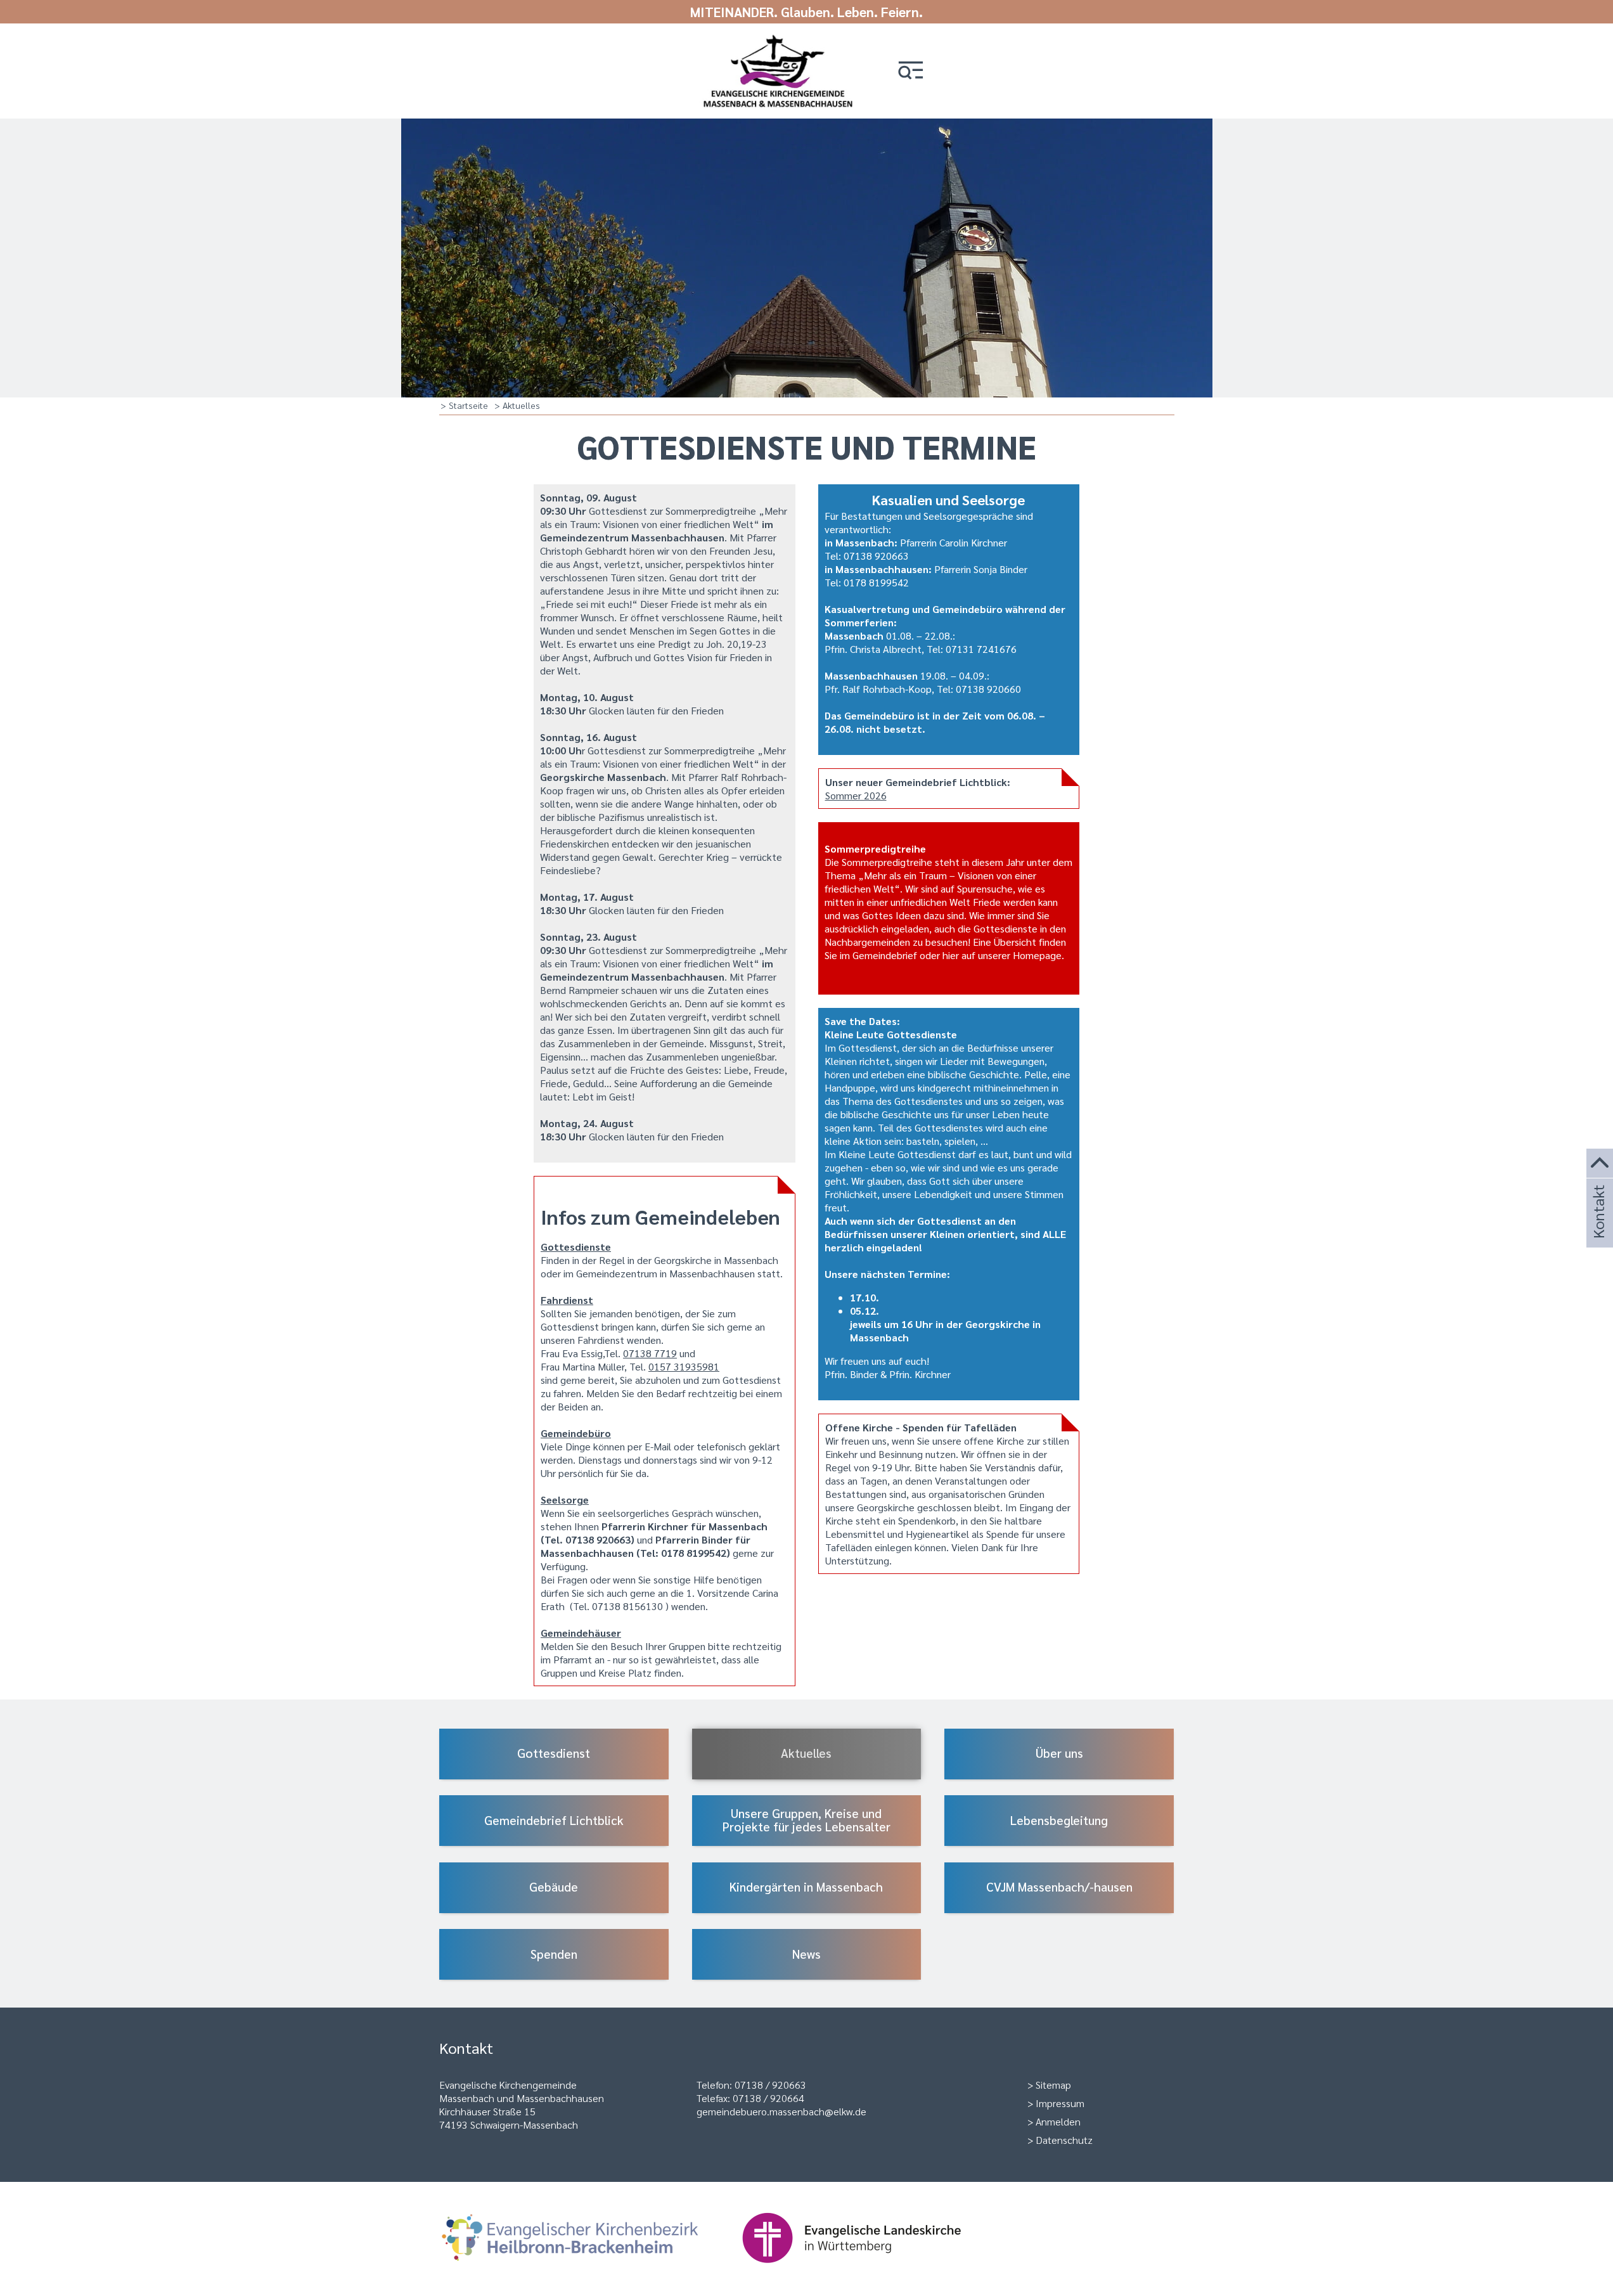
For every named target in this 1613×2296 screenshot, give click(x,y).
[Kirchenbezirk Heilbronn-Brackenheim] (590, 2269)
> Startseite (464, 405)
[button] (911, 71)
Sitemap (1053, 2085)
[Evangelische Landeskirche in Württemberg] (871, 2269)
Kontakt (1598, 1229)
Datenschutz (1064, 2140)
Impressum (1060, 2103)
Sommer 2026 (856, 795)
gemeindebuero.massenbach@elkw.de (781, 2111)
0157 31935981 (684, 1366)
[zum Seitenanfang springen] (1600, 1164)
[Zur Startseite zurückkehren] (778, 40)
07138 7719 (650, 1353)
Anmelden (1058, 2121)
